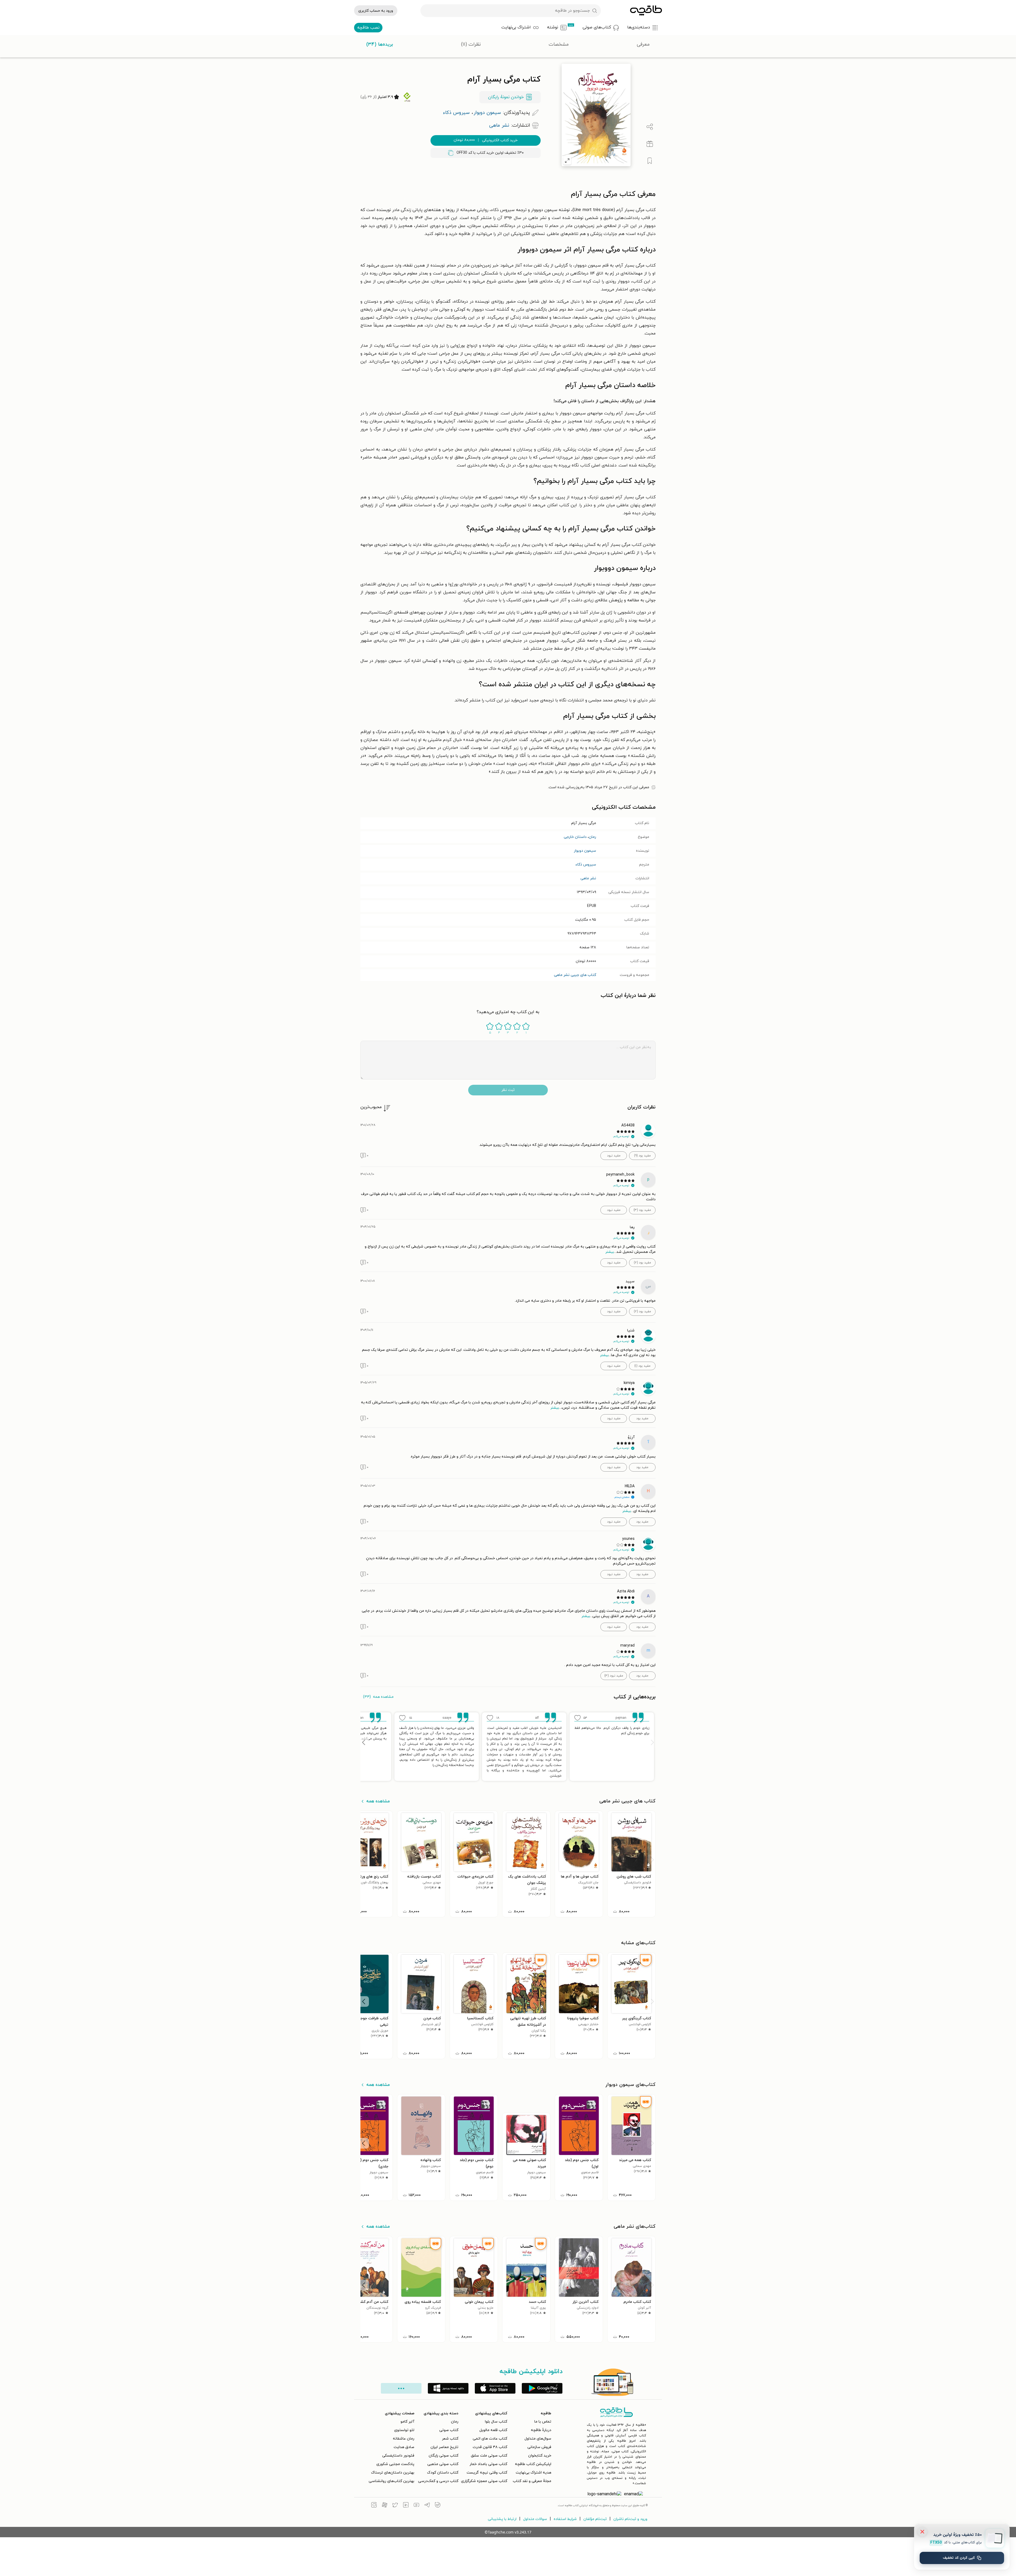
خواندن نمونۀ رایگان (506, 97)
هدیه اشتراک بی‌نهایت (533, 2473)
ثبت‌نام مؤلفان (595, 2519)
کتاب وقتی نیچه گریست (487, 2473)
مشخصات (559, 44)
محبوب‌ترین (371, 1107)
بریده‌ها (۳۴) (380, 44)
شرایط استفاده (565, 2519)
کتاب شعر (450, 2439)
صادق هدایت (404, 2447)
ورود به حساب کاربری (376, 11)
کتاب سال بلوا (496, 2422)
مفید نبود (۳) (614, 1676)
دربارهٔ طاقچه (541, 2430)
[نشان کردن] (650, 161)
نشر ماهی (588, 878)
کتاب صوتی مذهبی (443, 2464)
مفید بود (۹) (642, 1156)
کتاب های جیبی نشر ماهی (575, 975)
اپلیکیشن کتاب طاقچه (533, 2464)
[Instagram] (374, 2506)
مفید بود (642, 1418)
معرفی (643, 44)
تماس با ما (543, 2422)
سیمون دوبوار (585, 851)
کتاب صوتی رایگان (444, 2456)
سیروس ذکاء (586, 865)
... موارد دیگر (401, 2388)
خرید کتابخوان (540, 2456)
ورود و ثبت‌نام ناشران (630, 2519)
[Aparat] (385, 2506)
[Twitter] (395, 2506)
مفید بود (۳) (642, 1210)
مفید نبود (614, 1156)
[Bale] (438, 2506)
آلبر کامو (407, 2422)
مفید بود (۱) (642, 1366)
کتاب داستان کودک (443, 2473)
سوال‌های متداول (538, 2439)
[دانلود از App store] (495, 2388)
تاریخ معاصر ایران (444, 2447)
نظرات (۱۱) (471, 44)
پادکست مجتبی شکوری (395, 2464)
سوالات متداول (535, 2519)
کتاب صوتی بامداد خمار (488, 2464)
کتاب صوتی (449, 2430)
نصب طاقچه (368, 28)
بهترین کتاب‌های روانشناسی (391, 2481)
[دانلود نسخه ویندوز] (448, 2388)
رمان (592, 837)
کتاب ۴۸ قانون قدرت (490, 2447)
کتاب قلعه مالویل (493, 2430)
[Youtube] (416, 2506)
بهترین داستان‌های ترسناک (393, 2473)
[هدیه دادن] (650, 144)
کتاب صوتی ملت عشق (489, 2456)
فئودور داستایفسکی (398, 2456)
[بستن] (922, 2532)
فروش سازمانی (539, 2447)
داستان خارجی (575, 837)
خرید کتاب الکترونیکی (486, 140)
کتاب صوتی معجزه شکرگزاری (484, 2481)
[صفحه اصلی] (646, 11)
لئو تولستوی (404, 2430)
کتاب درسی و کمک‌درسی (438, 2481)
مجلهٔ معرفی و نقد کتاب (532, 2481)
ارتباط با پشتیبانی (502, 2519)
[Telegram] (427, 2506)
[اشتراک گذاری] (650, 127)
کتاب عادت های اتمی (490, 2439)
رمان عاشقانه (404, 2439)
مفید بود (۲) (642, 1263)
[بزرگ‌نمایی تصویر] (567, 161)
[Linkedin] (406, 2506)
